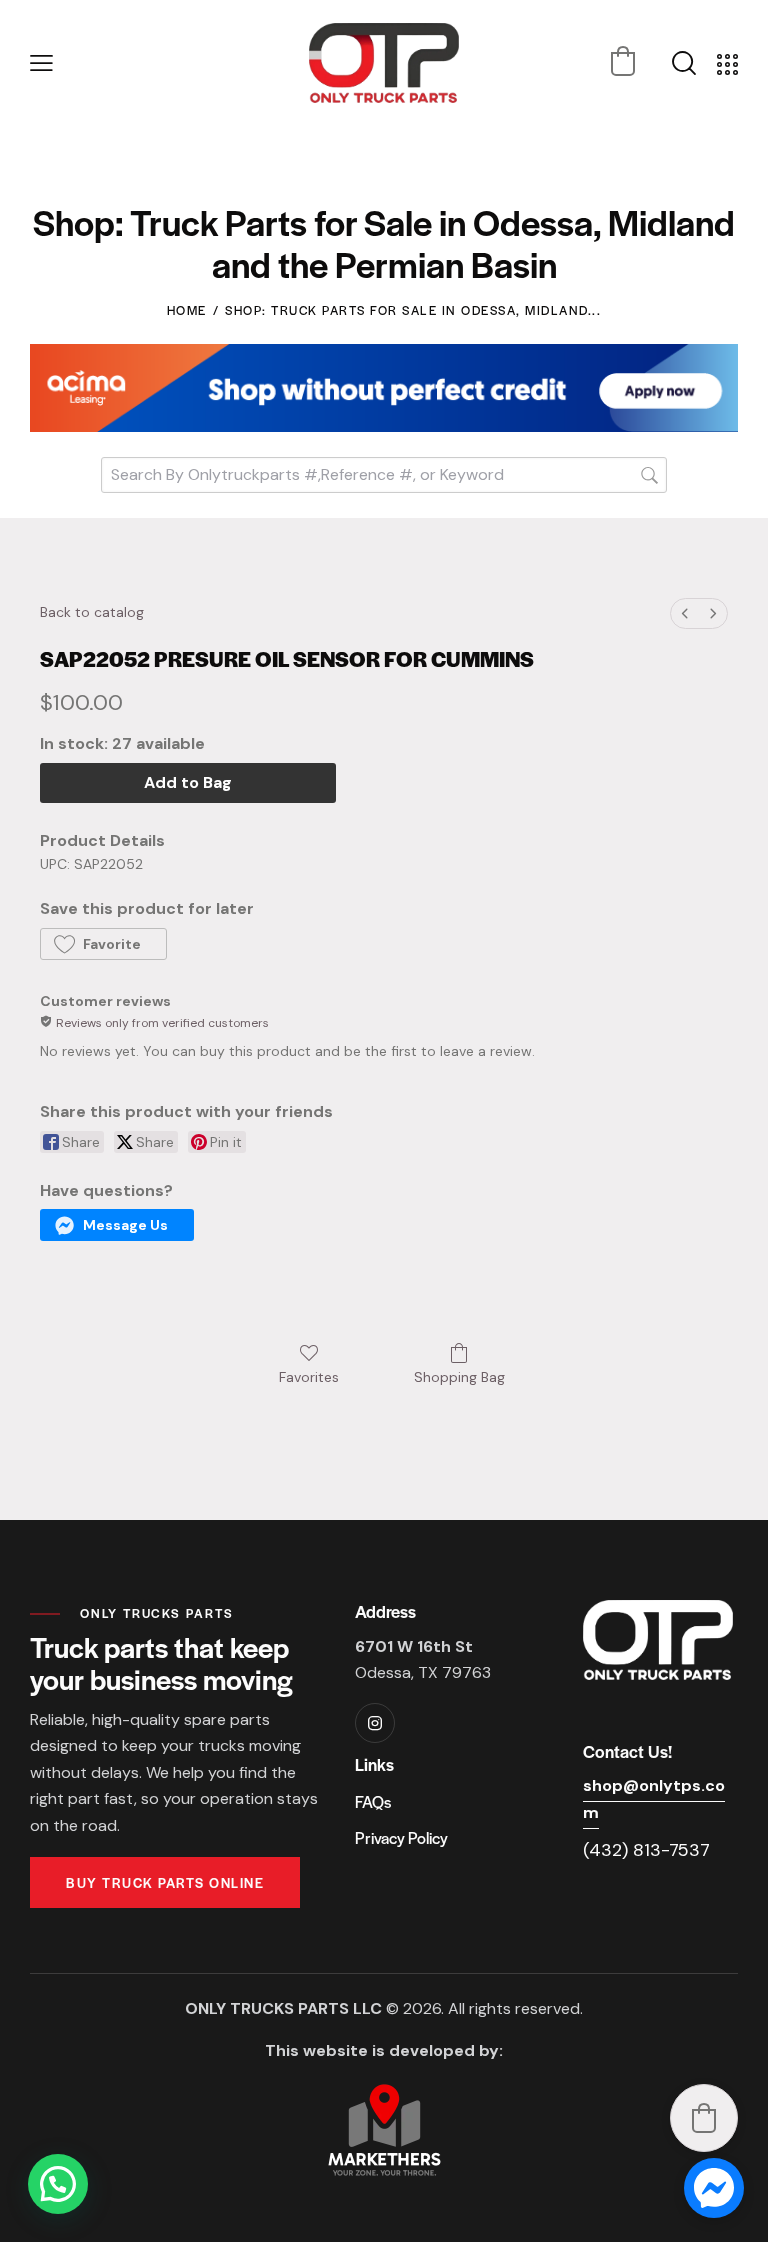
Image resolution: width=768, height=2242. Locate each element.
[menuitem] (685, 613)
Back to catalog (92, 612)
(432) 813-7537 (646, 1850)
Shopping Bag (459, 1377)
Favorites (309, 1377)
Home (187, 310)
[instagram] (375, 1723)
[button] (41, 63)
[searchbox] (384, 474)
